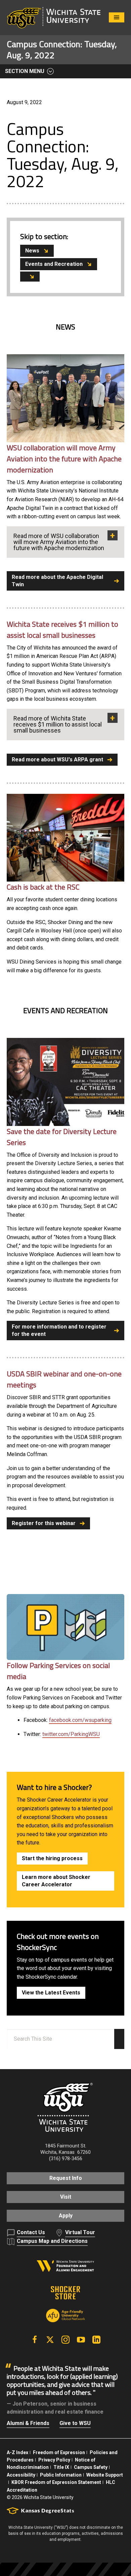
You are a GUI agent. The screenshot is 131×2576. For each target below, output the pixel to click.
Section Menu (25, 71)
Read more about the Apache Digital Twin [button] (57, 581)
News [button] (32, 251)
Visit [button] (66, 2197)
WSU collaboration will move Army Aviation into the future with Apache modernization (64, 459)
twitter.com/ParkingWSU (71, 1734)
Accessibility (21, 2475)
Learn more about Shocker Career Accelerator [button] (56, 1881)
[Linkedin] (96, 2340)
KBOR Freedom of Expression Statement (56, 2482)
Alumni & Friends (28, 2423)
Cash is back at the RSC (43, 887)
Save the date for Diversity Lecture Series (62, 1137)
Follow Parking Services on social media (58, 1671)
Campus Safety (91, 2467)
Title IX (61, 2467)
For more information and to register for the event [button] (59, 1330)
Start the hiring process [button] (52, 1858)
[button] (30, 277)
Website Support (105, 2475)
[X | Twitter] (50, 2340)
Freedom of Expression (59, 2452)
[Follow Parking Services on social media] (65, 1627)
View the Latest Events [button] (51, 1993)
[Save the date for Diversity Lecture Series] (65, 1082)
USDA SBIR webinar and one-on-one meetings (64, 1379)
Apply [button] (66, 2216)
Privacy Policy (54, 2460)
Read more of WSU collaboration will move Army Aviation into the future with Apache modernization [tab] (59, 542)
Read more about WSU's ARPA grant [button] (57, 760)
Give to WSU (75, 2423)
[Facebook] (35, 2340)
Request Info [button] (66, 2178)
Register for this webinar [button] (44, 1523)
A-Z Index (17, 2452)
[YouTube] (81, 2340)
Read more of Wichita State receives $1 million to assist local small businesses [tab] (58, 724)
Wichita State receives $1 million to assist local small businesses (62, 630)
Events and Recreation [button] (54, 264)
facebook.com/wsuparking (80, 1720)
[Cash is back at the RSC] (65, 838)
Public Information (61, 2475)
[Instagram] (65, 2340)
